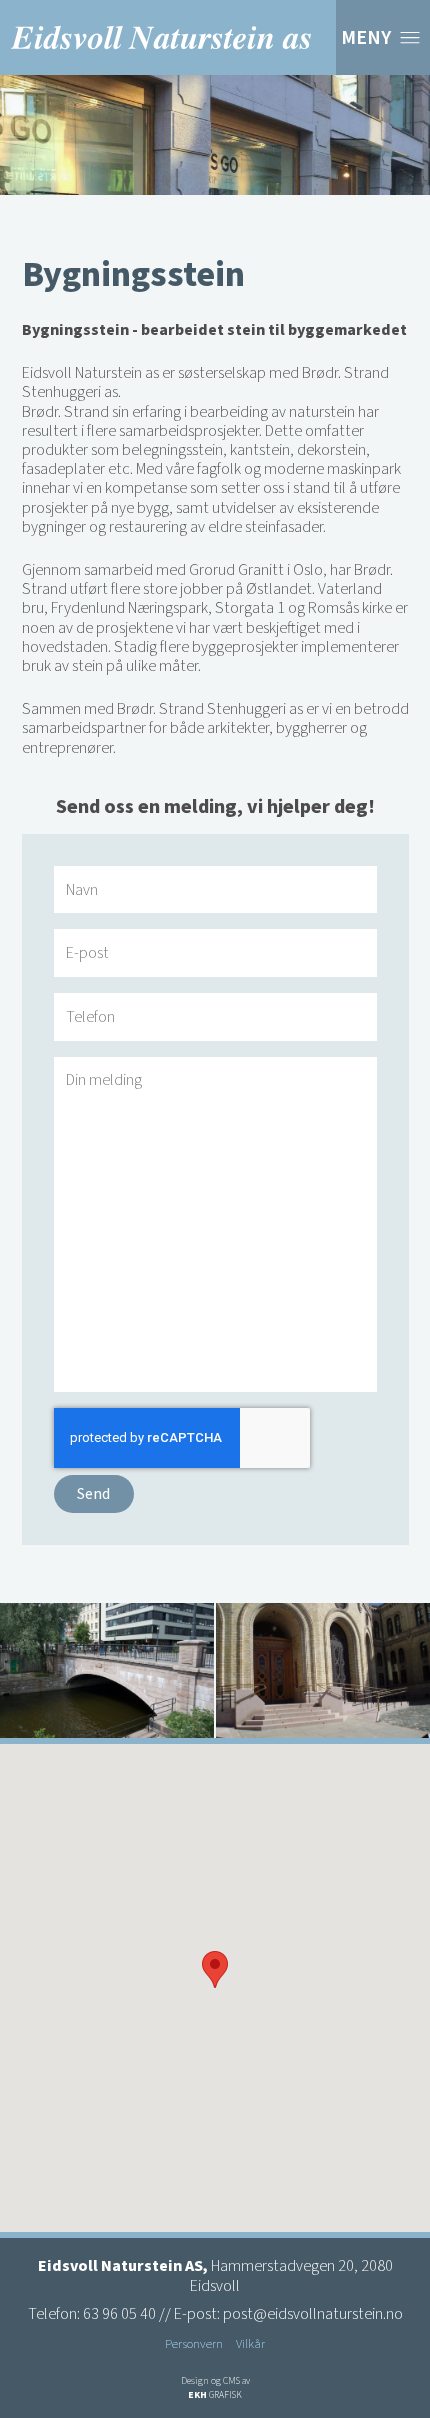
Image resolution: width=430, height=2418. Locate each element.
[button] (215, 1969)
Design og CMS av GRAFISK (215, 2388)
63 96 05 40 (119, 2314)
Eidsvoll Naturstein (161, 37)
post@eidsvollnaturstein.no (313, 2314)
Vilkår (250, 2344)
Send (93, 1494)
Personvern (194, 2344)
